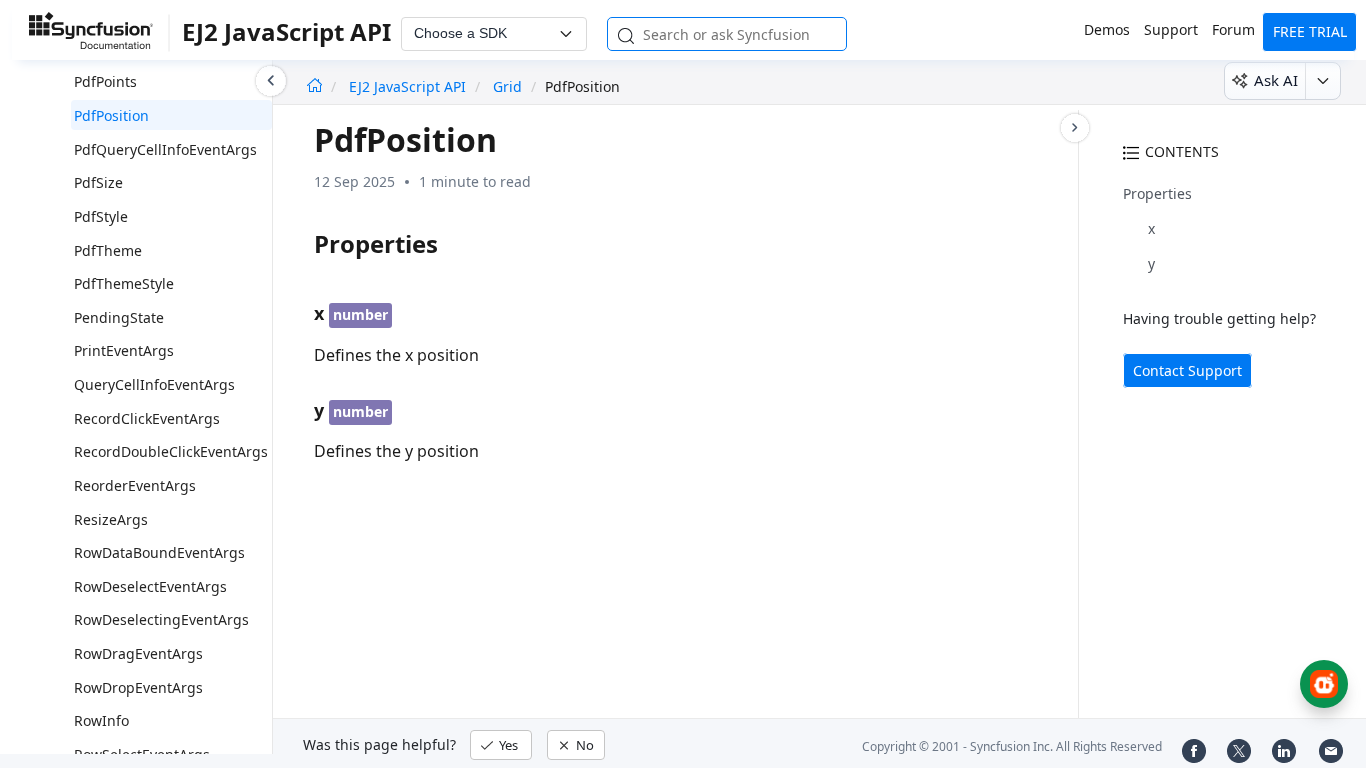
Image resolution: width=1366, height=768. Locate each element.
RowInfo (101, 720)
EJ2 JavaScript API (409, 86)
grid (507, 86)
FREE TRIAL (1310, 31)
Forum (1233, 29)
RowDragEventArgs (138, 653)
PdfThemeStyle (124, 283)
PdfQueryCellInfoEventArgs (165, 149)
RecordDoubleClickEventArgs (171, 451)
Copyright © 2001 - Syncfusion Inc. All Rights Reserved (1012, 746)
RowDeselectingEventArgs (161, 619)
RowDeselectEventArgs (150, 586)
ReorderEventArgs (135, 485)
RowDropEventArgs (138, 687)
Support (1171, 29)
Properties (1157, 193)
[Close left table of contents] (271, 81)
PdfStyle (101, 216)
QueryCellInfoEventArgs (154, 384)
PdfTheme (108, 250)
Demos (1107, 29)
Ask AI (1276, 80)
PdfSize (98, 182)
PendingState (119, 317)
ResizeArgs (111, 519)
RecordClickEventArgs (147, 418)
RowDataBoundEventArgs (159, 552)
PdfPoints (105, 81)
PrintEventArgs (124, 350)
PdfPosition (111, 115)
